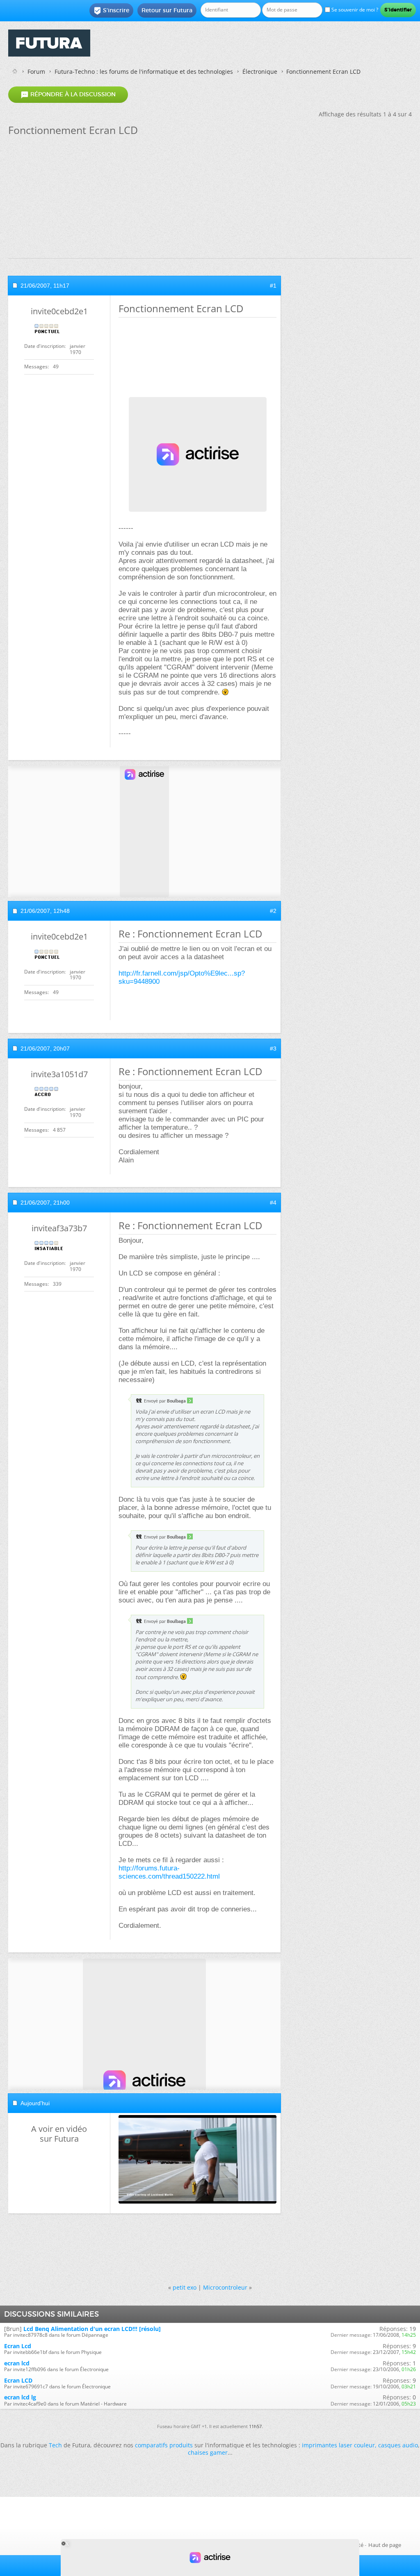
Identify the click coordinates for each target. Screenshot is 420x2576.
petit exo (185, 2287)
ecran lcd (17, 2363)
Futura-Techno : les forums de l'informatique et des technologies (144, 71)
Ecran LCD (18, 2380)
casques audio (398, 2445)
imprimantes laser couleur (338, 2445)
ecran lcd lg (20, 2397)
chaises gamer (208, 2452)
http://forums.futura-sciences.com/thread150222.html (169, 1872)
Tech (55, 2445)
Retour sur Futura (167, 10)
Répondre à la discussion (68, 95)
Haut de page (385, 2545)
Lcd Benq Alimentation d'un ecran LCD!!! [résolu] (92, 2329)
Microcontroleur (225, 2287)
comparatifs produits (164, 2445)
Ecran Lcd (18, 2346)
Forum (36, 71)
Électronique (260, 71)
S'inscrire (111, 11)
